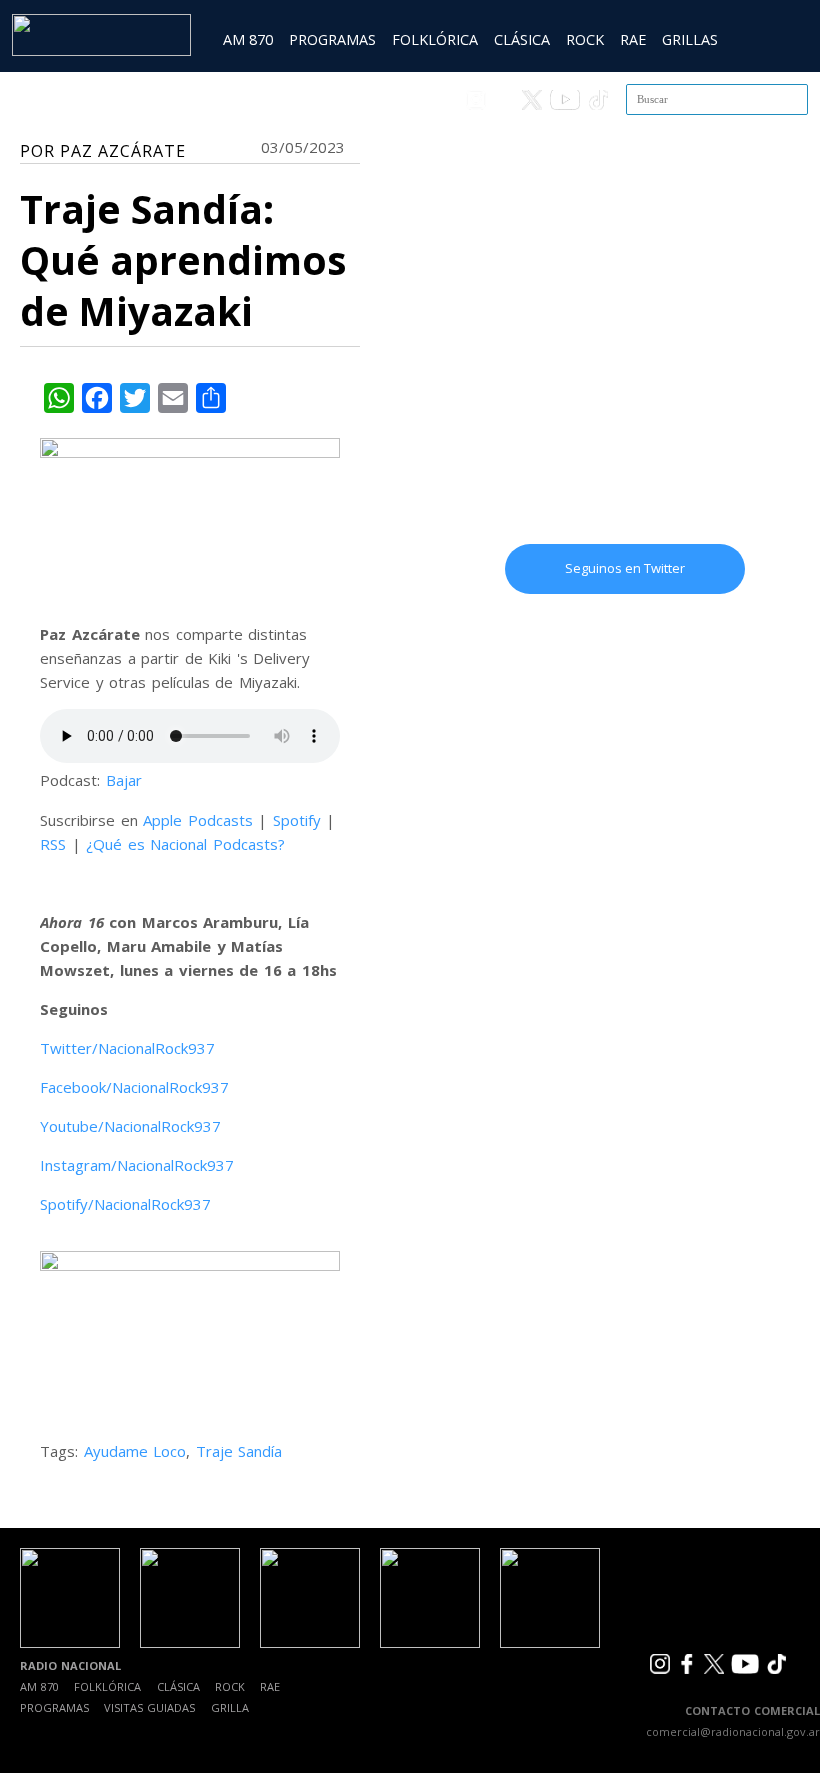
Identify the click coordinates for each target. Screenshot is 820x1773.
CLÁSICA (522, 39)
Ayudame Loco (135, 1451)
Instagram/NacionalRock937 (137, 1165)
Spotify (297, 820)
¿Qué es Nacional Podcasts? (185, 844)
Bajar (124, 780)
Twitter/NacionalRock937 (127, 1048)
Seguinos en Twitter (625, 568)
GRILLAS (690, 39)
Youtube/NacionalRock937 (130, 1126)
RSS (53, 844)
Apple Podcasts (198, 820)
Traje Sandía (239, 1451)
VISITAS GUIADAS (149, 1707)
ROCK (585, 39)
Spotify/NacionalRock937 (125, 1204)
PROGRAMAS (332, 39)
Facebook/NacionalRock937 (134, 1087)
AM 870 (248, 39)
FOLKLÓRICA (435, 39)
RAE (633, 39)
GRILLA (230, 1707)
